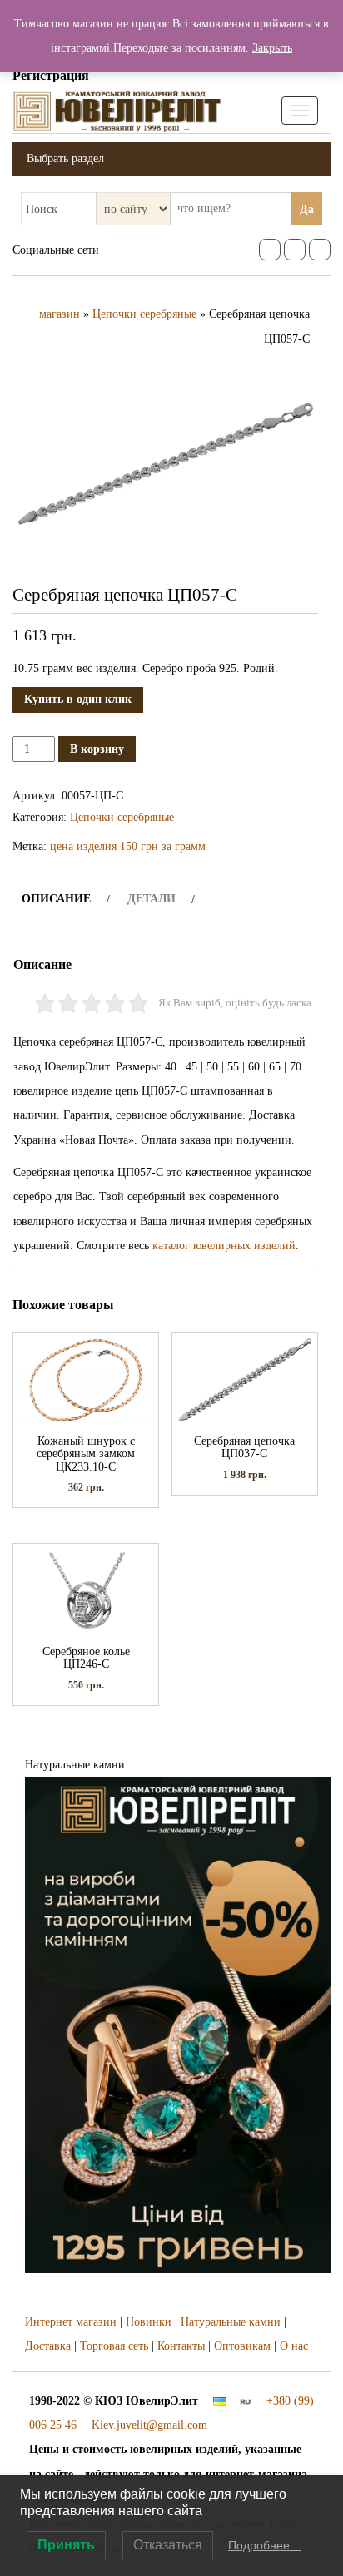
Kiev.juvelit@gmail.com (149, 2425)
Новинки (149, 2322)
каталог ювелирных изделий (224, 1246)
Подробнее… (265, 2545)
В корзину (97, 749)
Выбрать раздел (65, 158)
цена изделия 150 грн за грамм (128, 846)
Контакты (181, 2346)
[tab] (64, 899)
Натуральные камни (231, 2322)
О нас (294, 2346)
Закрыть (272, 48)
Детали (152, 899)
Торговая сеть (114, 2346)
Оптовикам (242, 2346)
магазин (60, 314)
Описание (56, 899)
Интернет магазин (71, 2322)
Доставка (48, 2346)
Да (307, 209)
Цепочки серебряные (144, 314)
